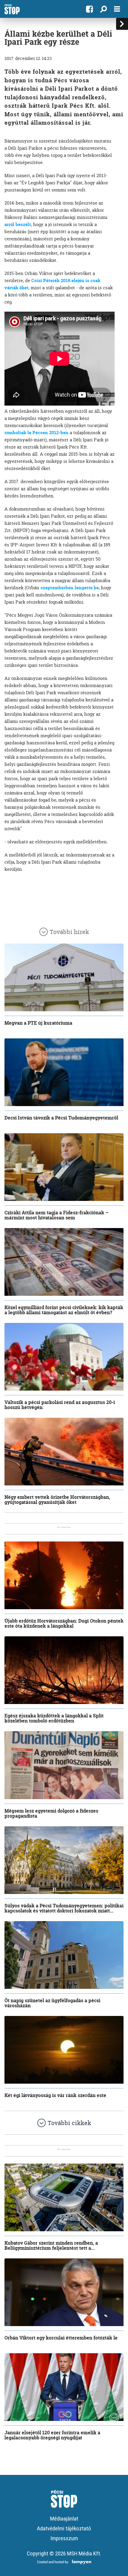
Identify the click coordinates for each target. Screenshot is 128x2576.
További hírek (69, 932)
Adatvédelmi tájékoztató (64, 2528)
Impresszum (64, 2538)
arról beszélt (18, 224)
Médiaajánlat (64, 2519)
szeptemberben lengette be (70, 588)
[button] (103, 9)
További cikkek (69, 2123)
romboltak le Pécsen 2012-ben (36, 433)
